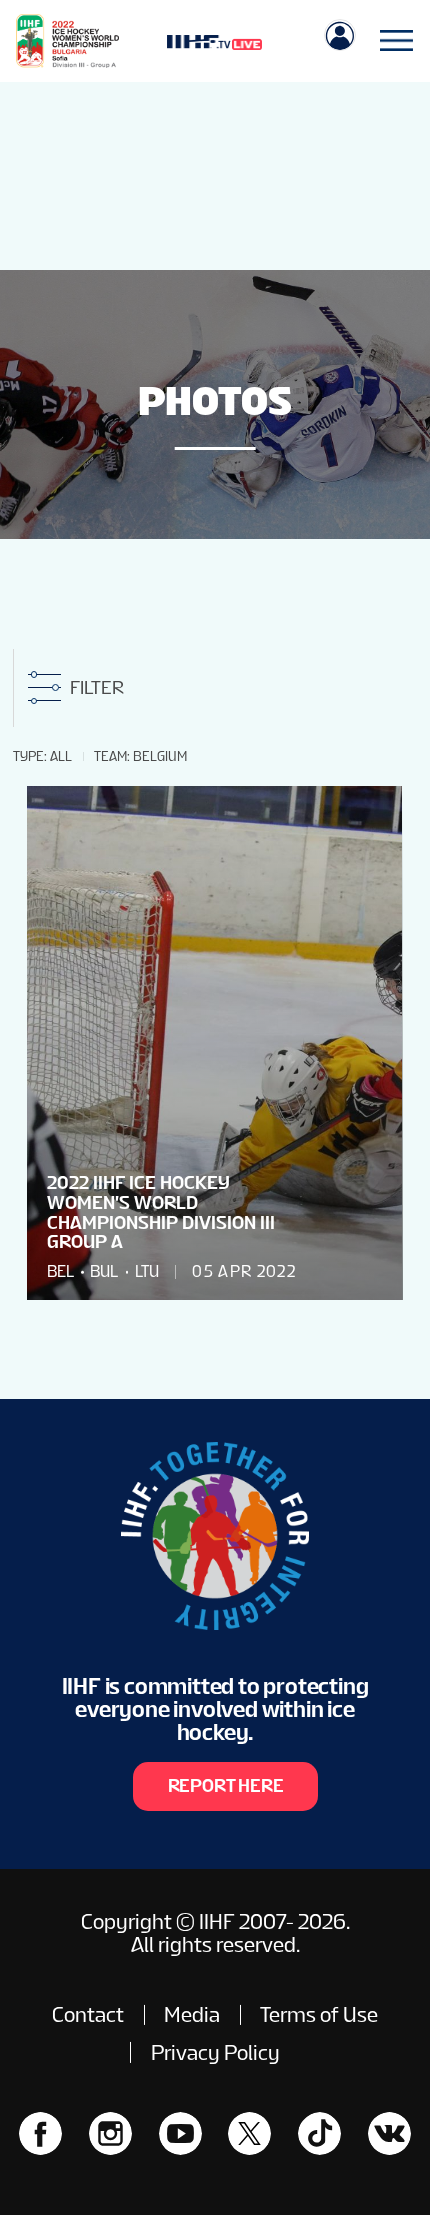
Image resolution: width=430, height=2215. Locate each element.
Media (192, 2014)
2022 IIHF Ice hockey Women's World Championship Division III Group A (161, 1212)
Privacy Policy (215, 2052)
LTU (146, 1271)
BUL (104, 1271)
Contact (88, 2014)
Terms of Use (319, 2014)
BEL (60, 1271)
